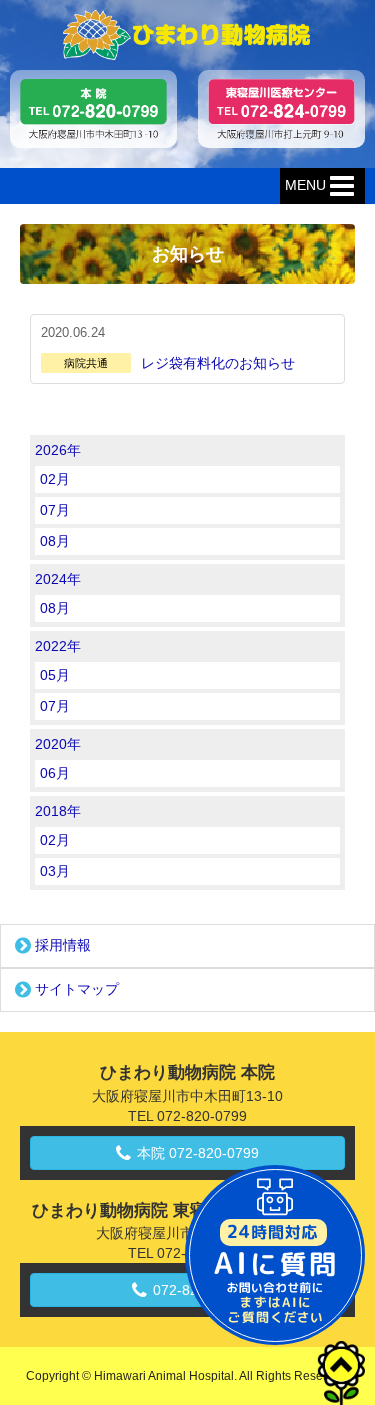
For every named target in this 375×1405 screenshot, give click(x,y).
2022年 (58, 646)
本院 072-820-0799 (198, 1153)
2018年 (58, 811)
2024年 (58, 579)
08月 (55, 541)
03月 (55, 871)
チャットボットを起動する (275, 1255)
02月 (55, 479)
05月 (55, 675)
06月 (55, 773)
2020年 (58, 744)
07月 (55, 510)
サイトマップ (77, 989)
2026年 (58, 450)
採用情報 (63, 945)
